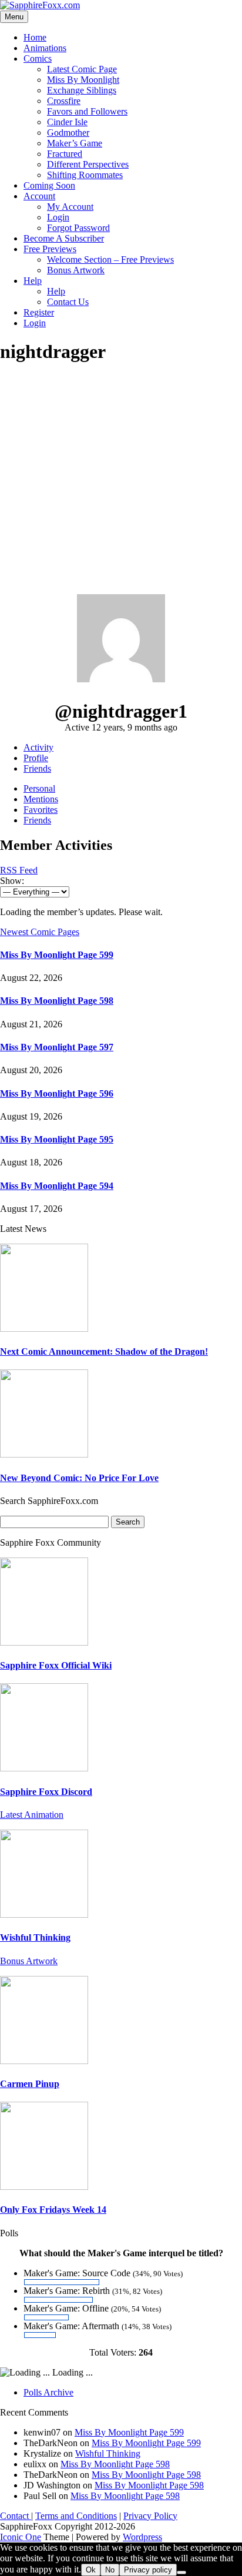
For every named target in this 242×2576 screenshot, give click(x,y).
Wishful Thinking (35, 1937)
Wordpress (142, 2537)
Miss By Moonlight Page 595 (57, 1139)
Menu (14, 17)
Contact (16, 2516)
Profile (36, 758)
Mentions (41, 799)
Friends (37, 768)
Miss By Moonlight (83, 80)
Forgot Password (78, 228)
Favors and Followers (87, 111)
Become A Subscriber (64, 238)
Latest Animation (32, 1815)
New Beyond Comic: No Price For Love (79, 1478)
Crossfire (64, 101)
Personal (39, 788)
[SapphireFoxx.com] (40, 5)
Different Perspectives (88, 164)
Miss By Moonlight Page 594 (57, 1186)
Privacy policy (148, 2570)
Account (39, 196)
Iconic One (21, 2537)
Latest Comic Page (82, 69)
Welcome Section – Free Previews (110, 259)
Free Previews (50, 249)
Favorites (41, 810)
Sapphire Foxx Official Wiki (56, 1665)
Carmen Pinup (30, 2084)
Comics (38, 58)
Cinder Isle (67, 122)
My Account (70, 207)
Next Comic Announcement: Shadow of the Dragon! (104, 1351)
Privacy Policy (150, 2516)
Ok (91, 2570)
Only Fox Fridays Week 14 (53, 2210)
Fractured (65, 154)
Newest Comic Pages (40, 932)
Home (35, 37)
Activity (38, 747)
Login (58, 217)
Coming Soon (49, 185)
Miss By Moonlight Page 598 (57, 1001)
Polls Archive (48, 2392)
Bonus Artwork (76, 270)
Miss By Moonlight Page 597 (57, 1047)
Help (33, 281)
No (110, 2570)
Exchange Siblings (82, 90)
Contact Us (68, 302)
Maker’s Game (75, 143)
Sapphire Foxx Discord (46, 1792)
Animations (45, 48)
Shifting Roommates (85, 175)
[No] (181, 2572)
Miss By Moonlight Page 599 (57, 955)
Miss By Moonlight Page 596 (57, 1093)
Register (39, 312)
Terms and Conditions (76, 2516)
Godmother (68, 133)
